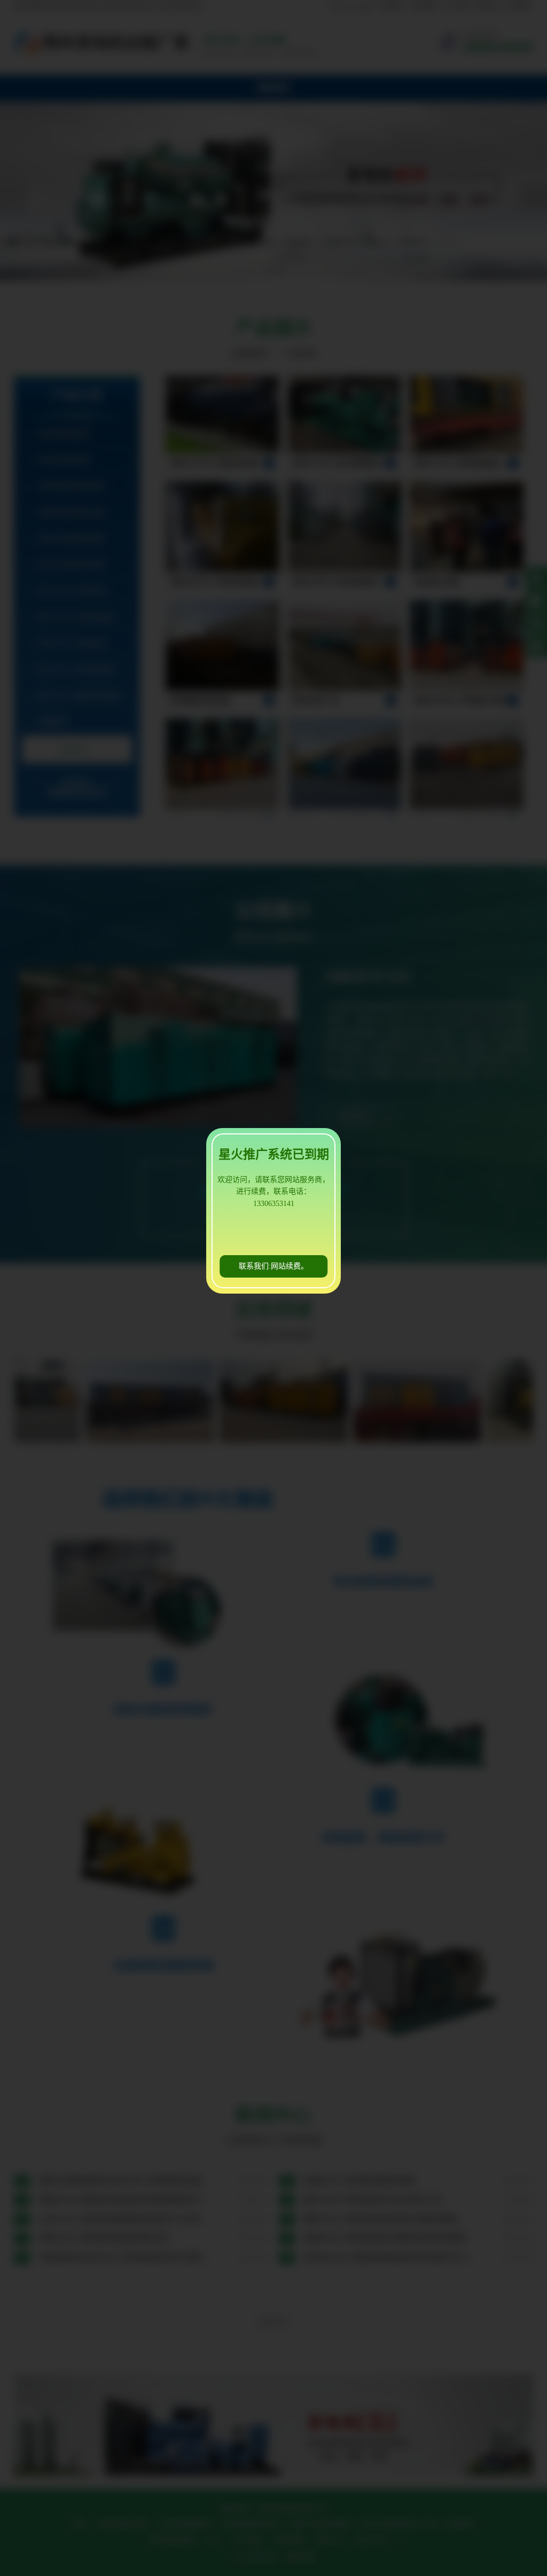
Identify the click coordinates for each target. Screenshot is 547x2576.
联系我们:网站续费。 (273, 1266)
